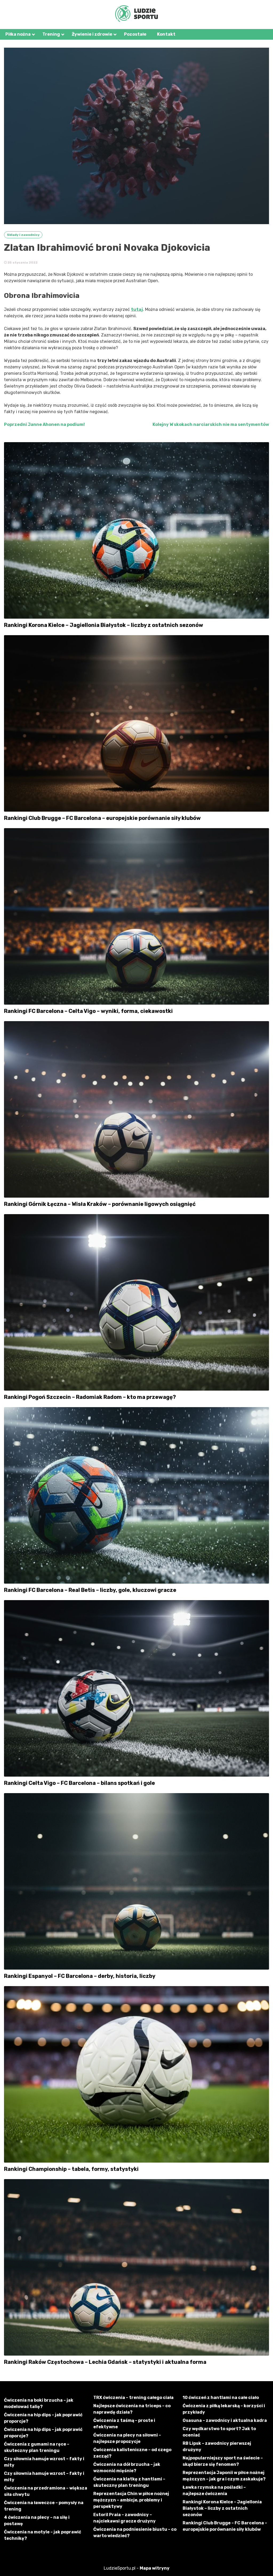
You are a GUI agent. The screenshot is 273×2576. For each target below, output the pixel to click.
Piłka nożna (18, 34)
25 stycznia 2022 (22, 262)
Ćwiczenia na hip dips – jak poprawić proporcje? (43, 2418)
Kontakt (166, 34)
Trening (51, 34)
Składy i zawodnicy (23, 235)
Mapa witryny (155, 2568)
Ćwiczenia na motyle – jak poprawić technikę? (43, 2535)
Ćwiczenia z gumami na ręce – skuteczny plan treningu (37, 2447)
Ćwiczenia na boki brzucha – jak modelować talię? (39, 2403)
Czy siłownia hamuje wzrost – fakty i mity (44, 2462)
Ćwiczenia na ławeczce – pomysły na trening (44, 2506)
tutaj (137, 309)
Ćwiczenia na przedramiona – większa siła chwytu (46, 2491)
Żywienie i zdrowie (92, 34)
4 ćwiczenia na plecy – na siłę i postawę (37, 2520)
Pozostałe (135, 34)
